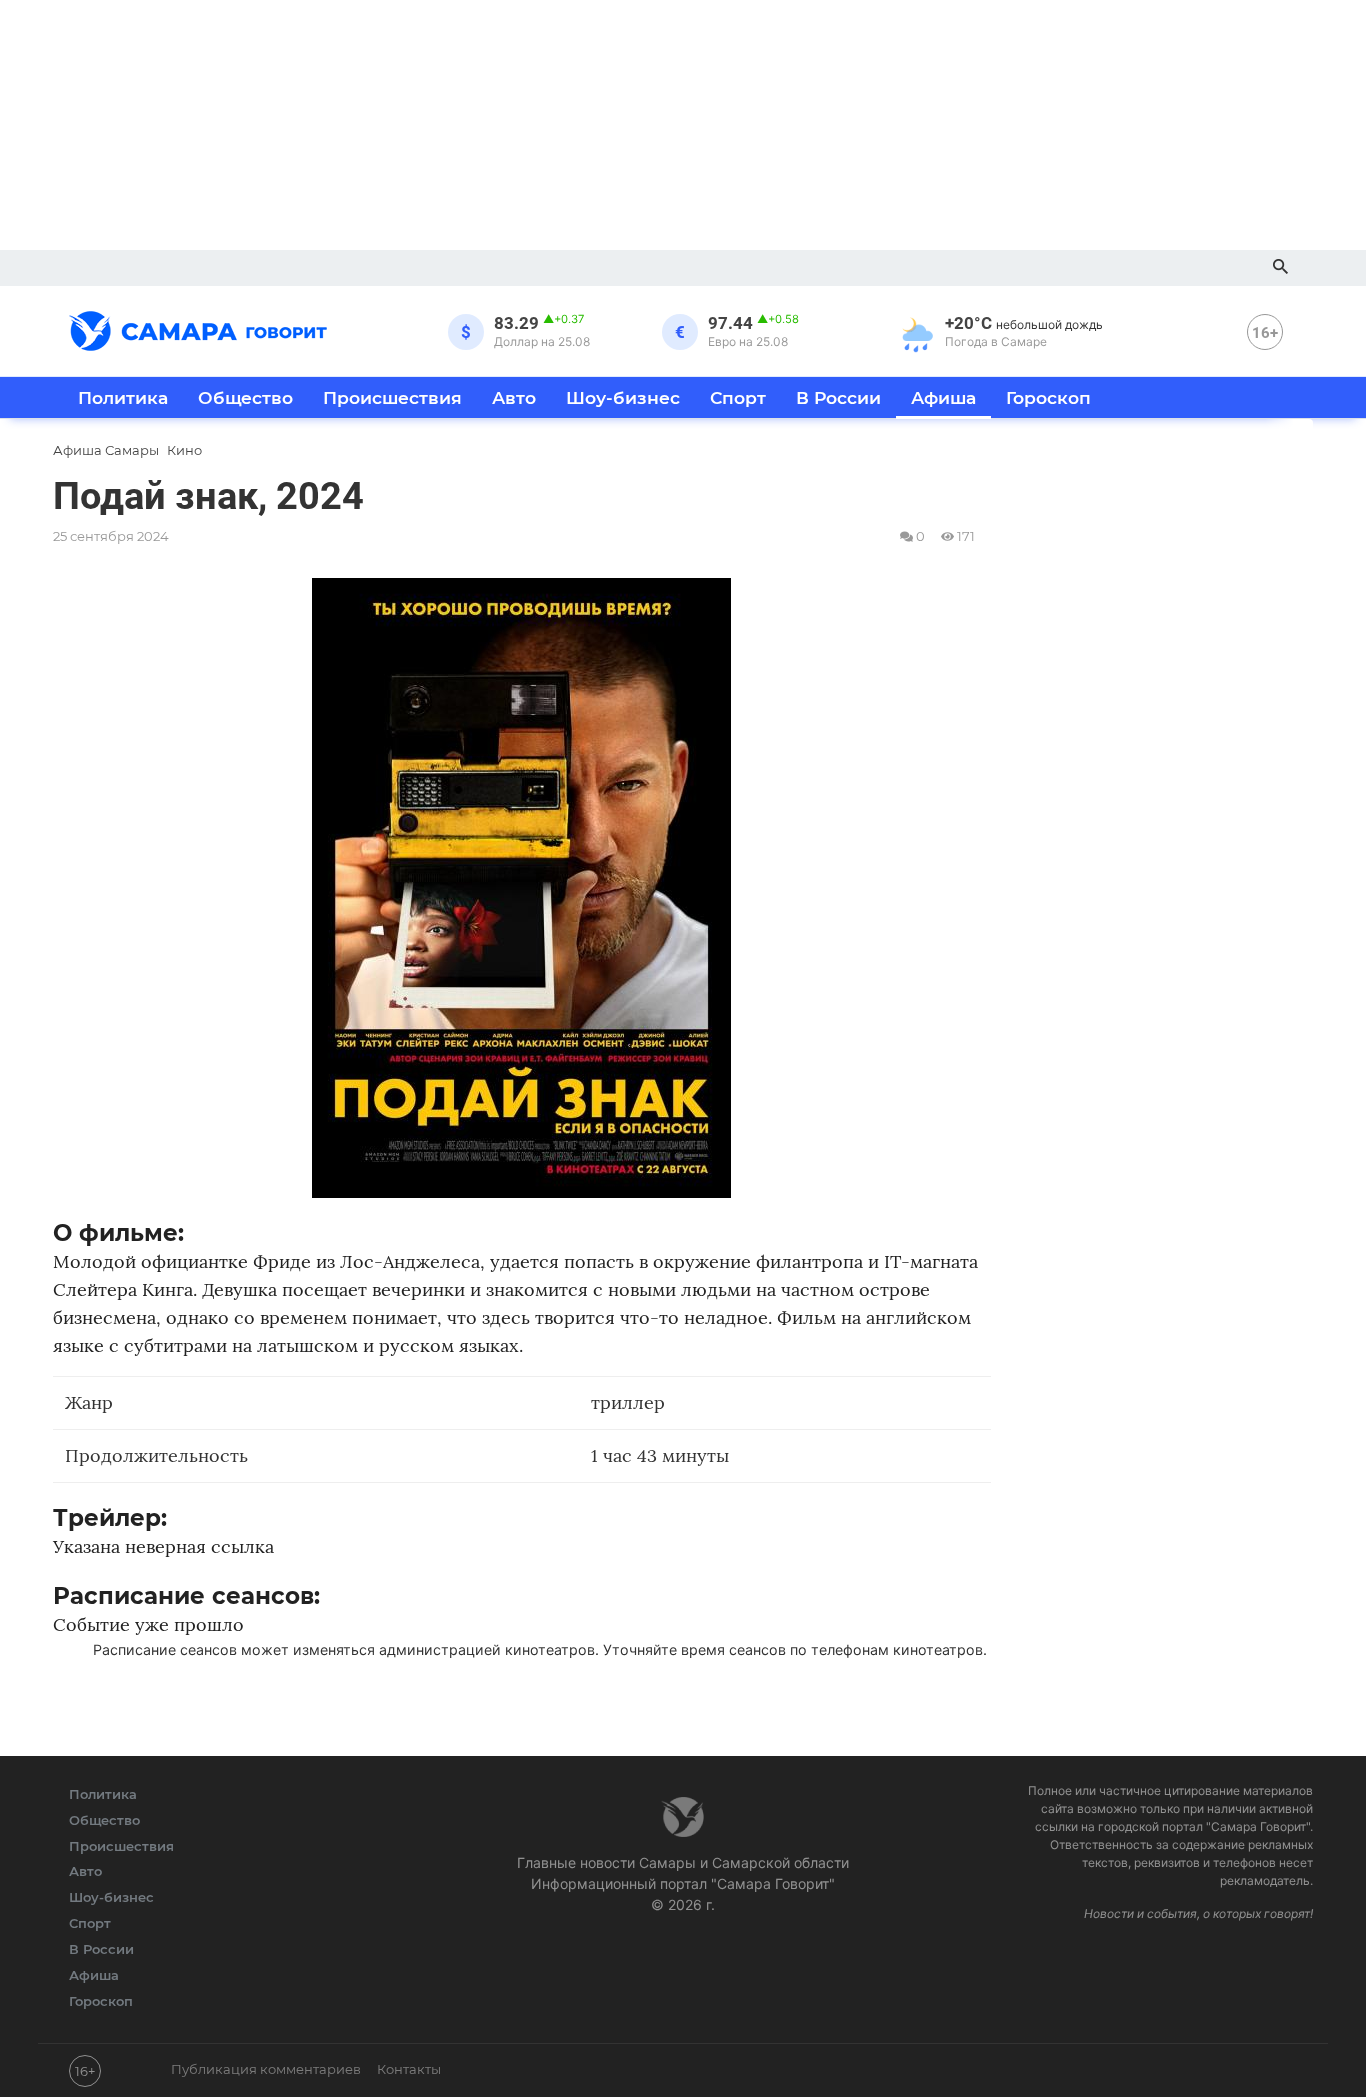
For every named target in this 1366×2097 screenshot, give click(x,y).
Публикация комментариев (266, 2069)
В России (838, 397)
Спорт (738, 397)
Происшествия (392, 397)
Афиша (943, 397)
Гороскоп (1048, 397)
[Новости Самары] (198, 328)
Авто (514, 397)
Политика (123, 397)
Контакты (409, 2069)
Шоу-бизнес (623, 397)
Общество (245, 397)
